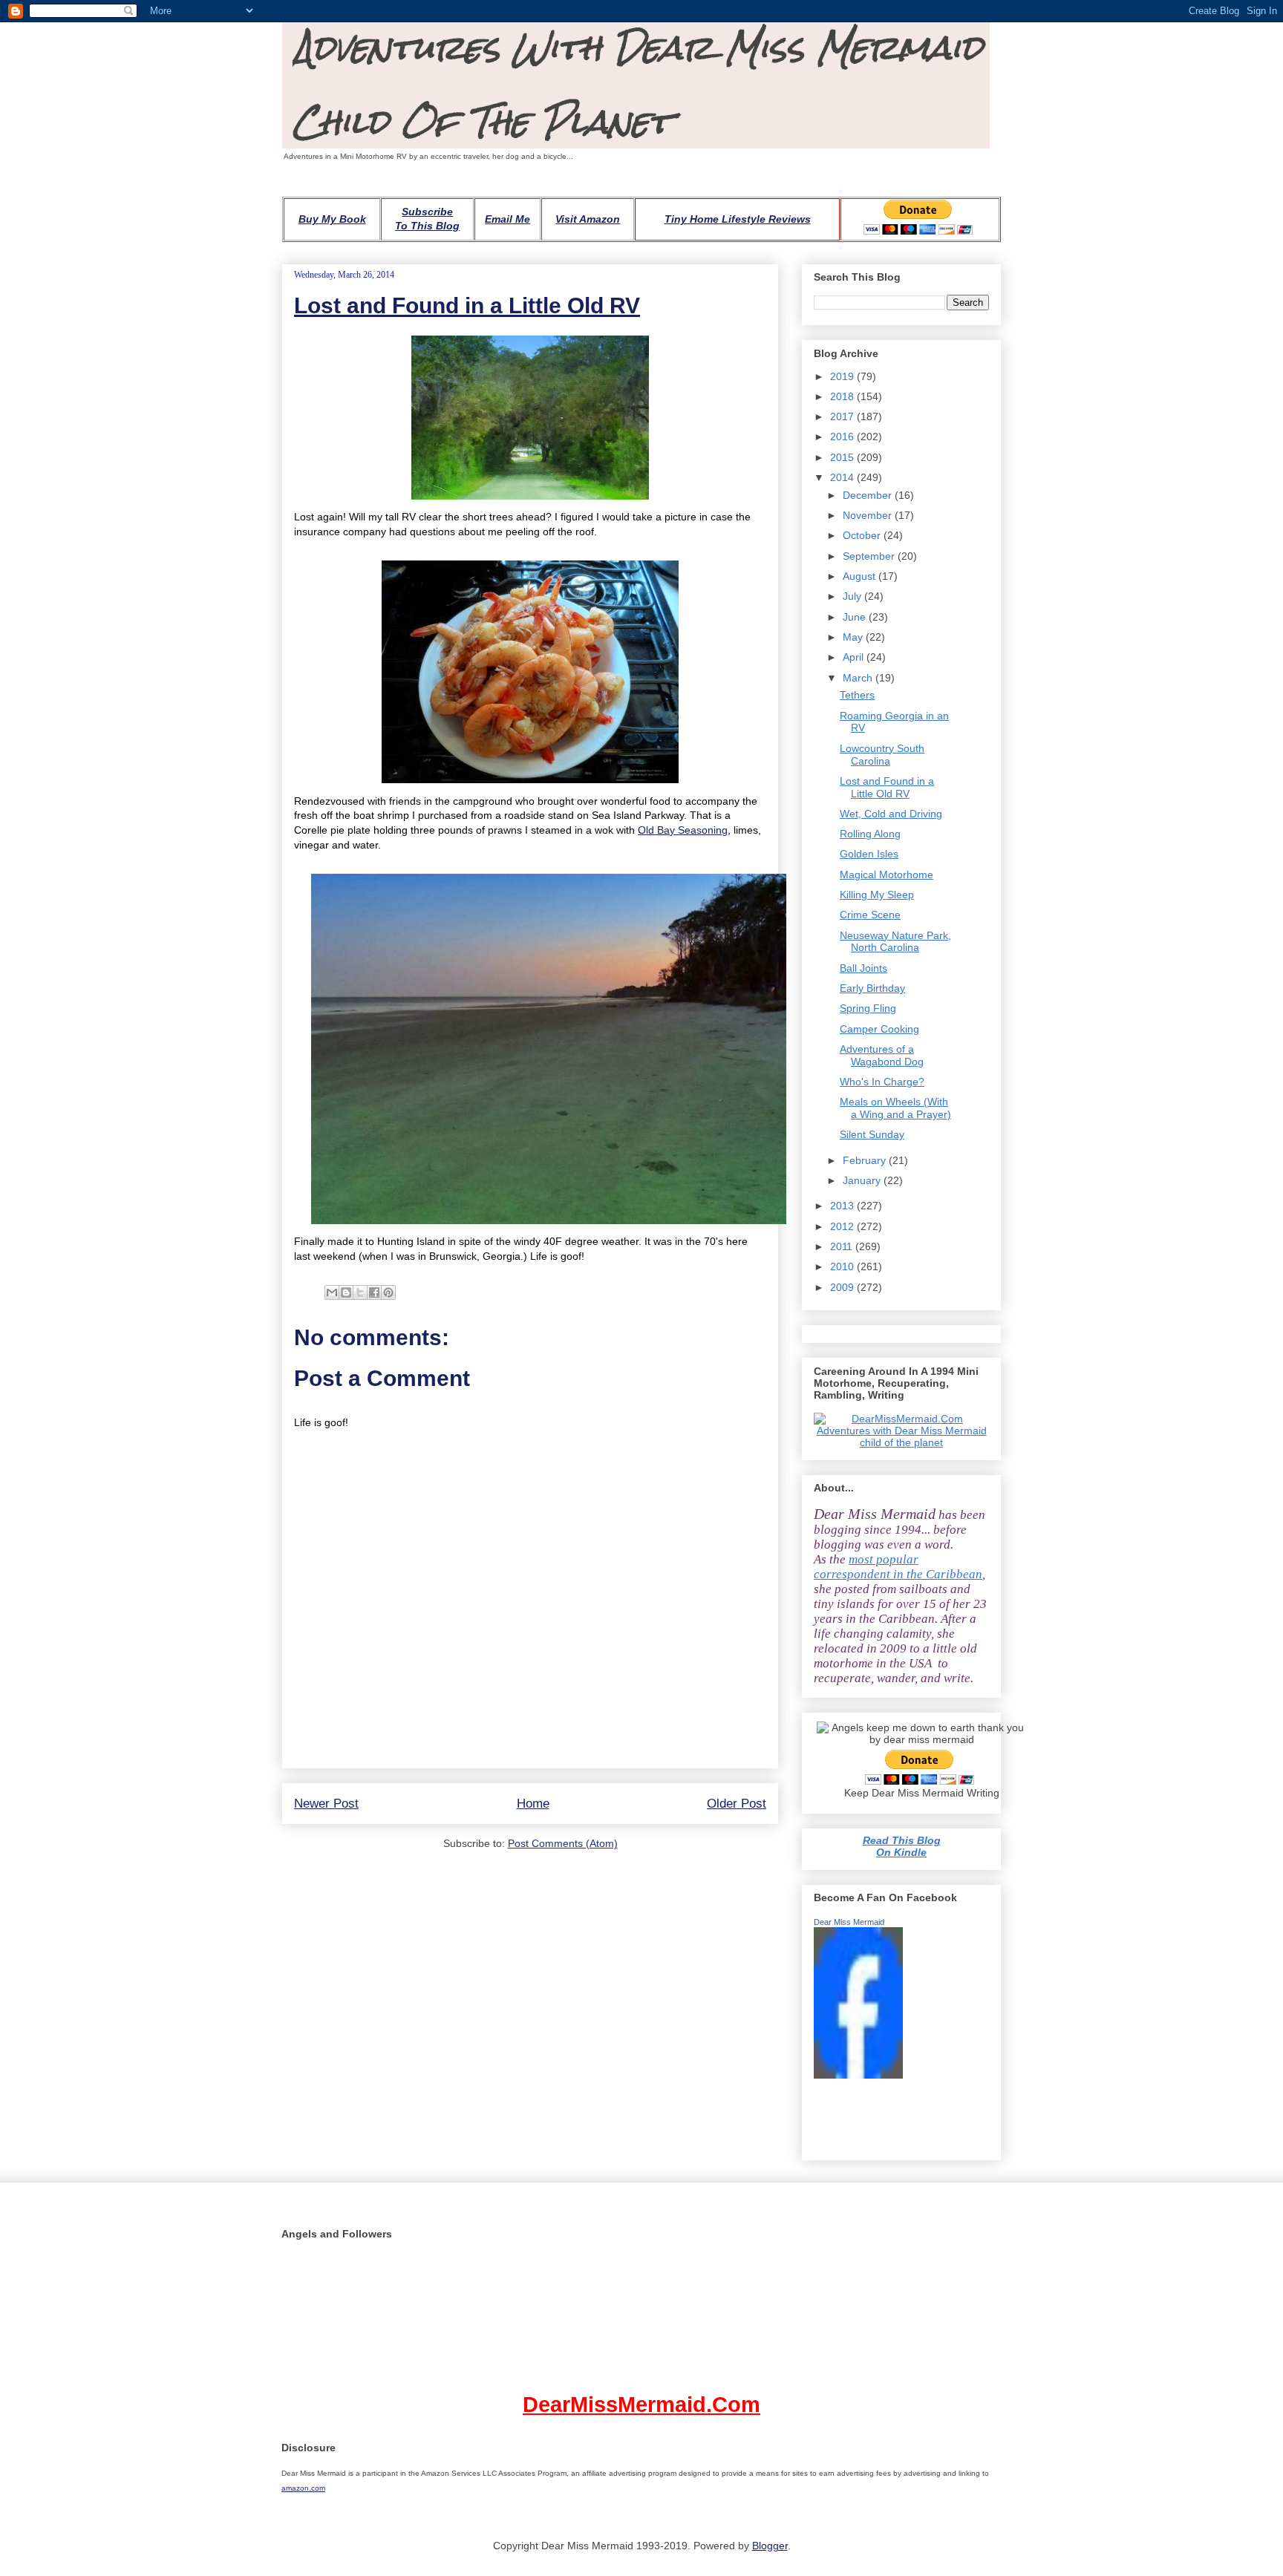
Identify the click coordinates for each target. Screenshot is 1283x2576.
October (863, 535)
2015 (843, 457)
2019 (843, 376)
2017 (843, 416)
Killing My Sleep (877, 895)
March (859, 678)
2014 (843, 477)
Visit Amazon (588, 219)
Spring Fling (868, 1008)
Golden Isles (869, 854)
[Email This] (332, 1292)
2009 (843, 1287)
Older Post (737, 1804)
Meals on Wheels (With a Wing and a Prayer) (895, 1108)
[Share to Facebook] (374, 1292)
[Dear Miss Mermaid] (858, 2075)
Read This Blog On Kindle (902, 1846)
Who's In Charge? (882, 1082)
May (854, 637)
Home (533, 1804)
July (853, 596)
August (861, 576)
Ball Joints (864, 968)
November (869, 515)
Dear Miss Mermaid (849, 1922)
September (870, 556)
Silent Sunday (872, 1134)
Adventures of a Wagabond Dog (882, 1055)
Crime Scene (870, 915)
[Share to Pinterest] (388, 1292)
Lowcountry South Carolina (882, 755)
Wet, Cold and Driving (891, 814)
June (856, 617)
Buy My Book (332, 219)
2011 (843, 1246)
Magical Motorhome (887, 875)
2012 (843, 1226)
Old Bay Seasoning (683, 830)
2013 (843, 1206)
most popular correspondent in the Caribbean (898, 1567)
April (855, 657)
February (866, 1160)
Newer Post (326, 1804)
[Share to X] (360, 1292)
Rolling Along (870, 834)
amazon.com (303, 2488)
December (869, 495)
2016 (843, 437)
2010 (843, 1266)
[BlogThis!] (346, 1292)
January (863, 1180)
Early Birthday (872, 988)
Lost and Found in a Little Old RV (467, 305)
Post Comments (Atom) (563, 1843)
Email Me (507, 219)
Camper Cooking (879, 1029)
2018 (843, 396)
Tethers (857, 695)
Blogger (770, 2546)
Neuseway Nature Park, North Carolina (895, 942)
